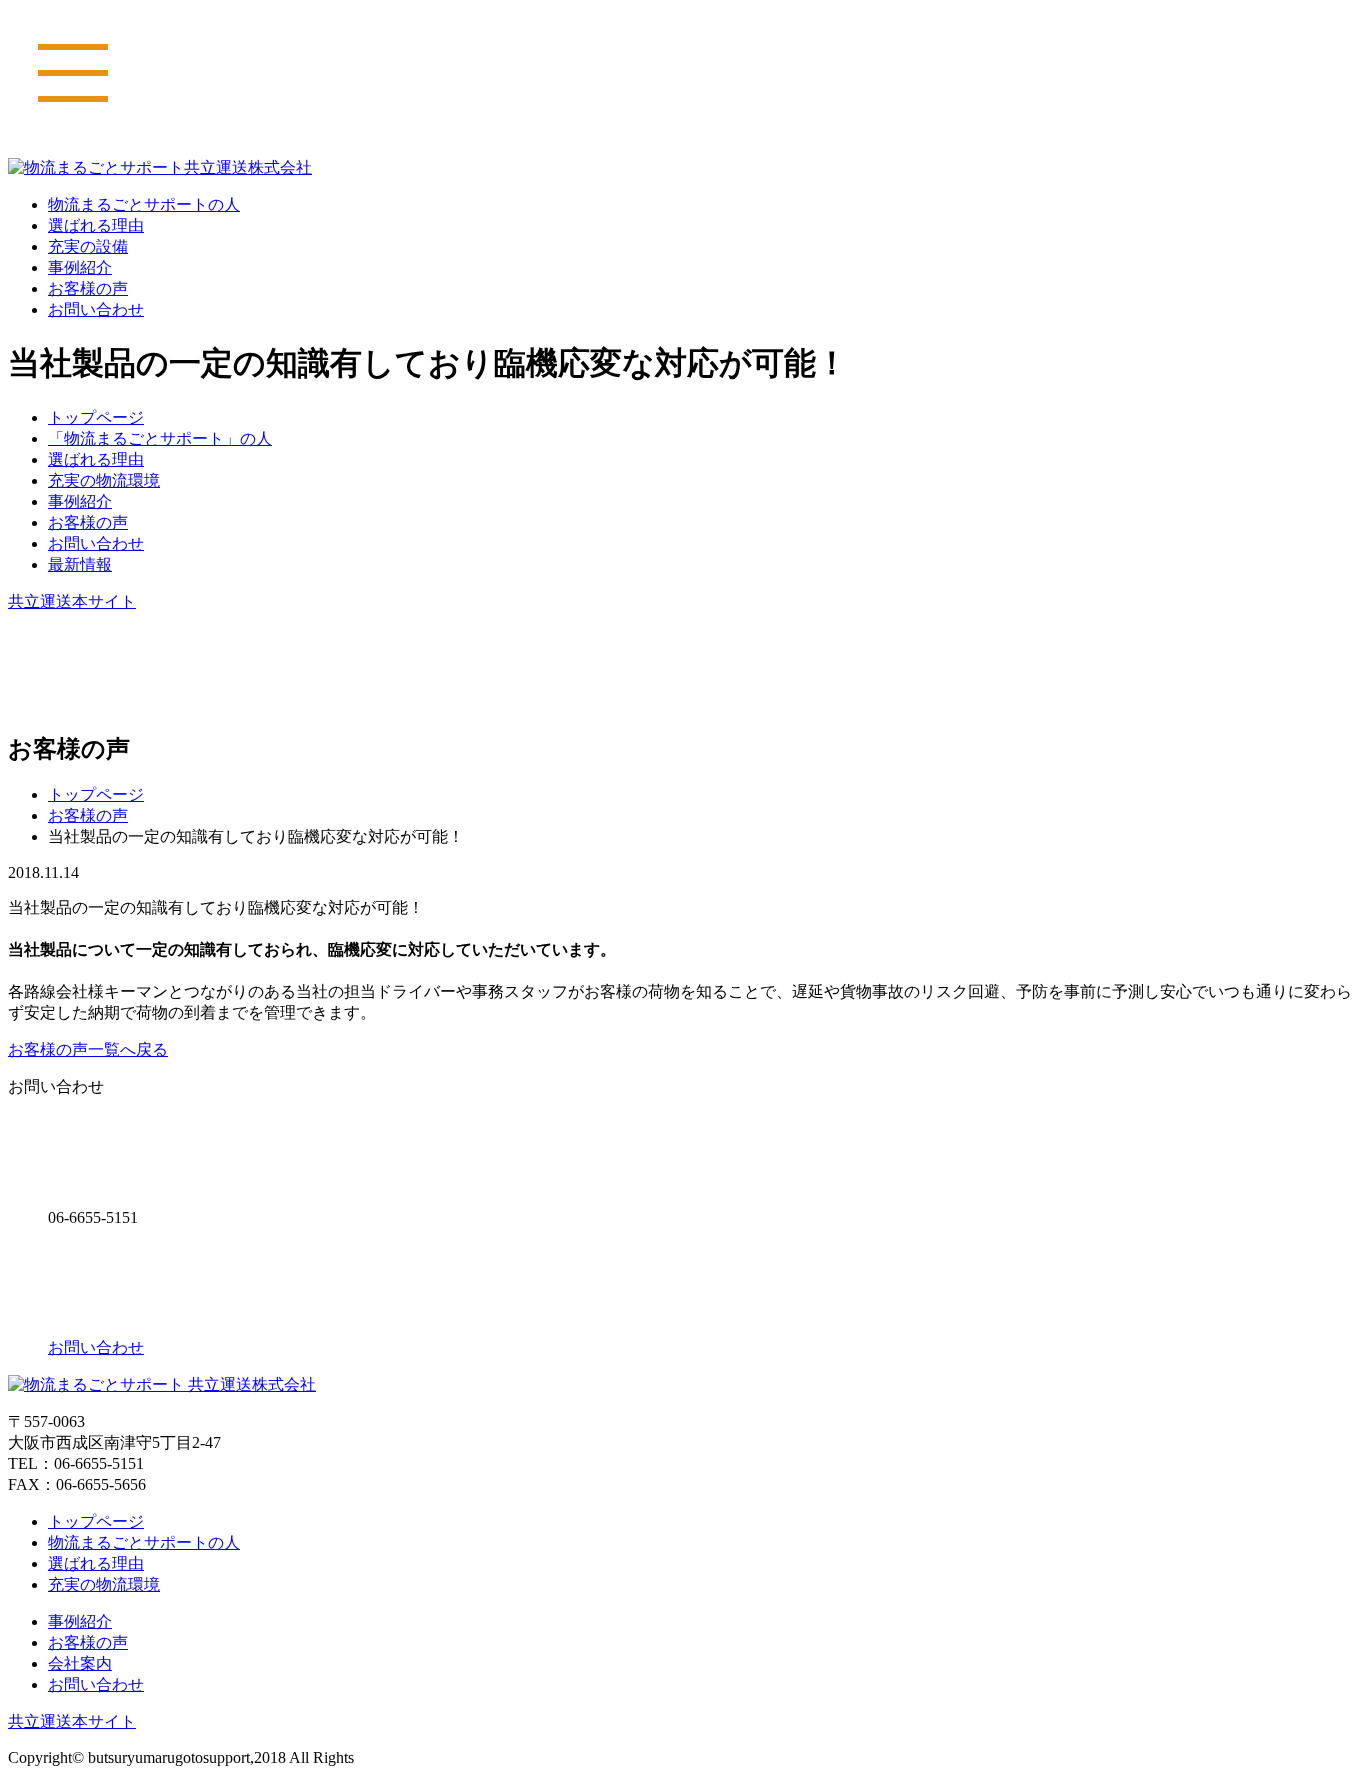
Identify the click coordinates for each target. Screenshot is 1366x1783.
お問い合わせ (96, 309)
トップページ (96, 417)
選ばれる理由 (96, 225)
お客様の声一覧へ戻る (88, 1049)
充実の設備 (88, 246)
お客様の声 (88, 288)
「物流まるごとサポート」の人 (160, 438)
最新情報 (80, 564)
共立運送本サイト (72, 601)
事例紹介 (80, 267)
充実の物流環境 (104, 480)
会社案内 (80, 1663)
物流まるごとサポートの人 (144, 204)
